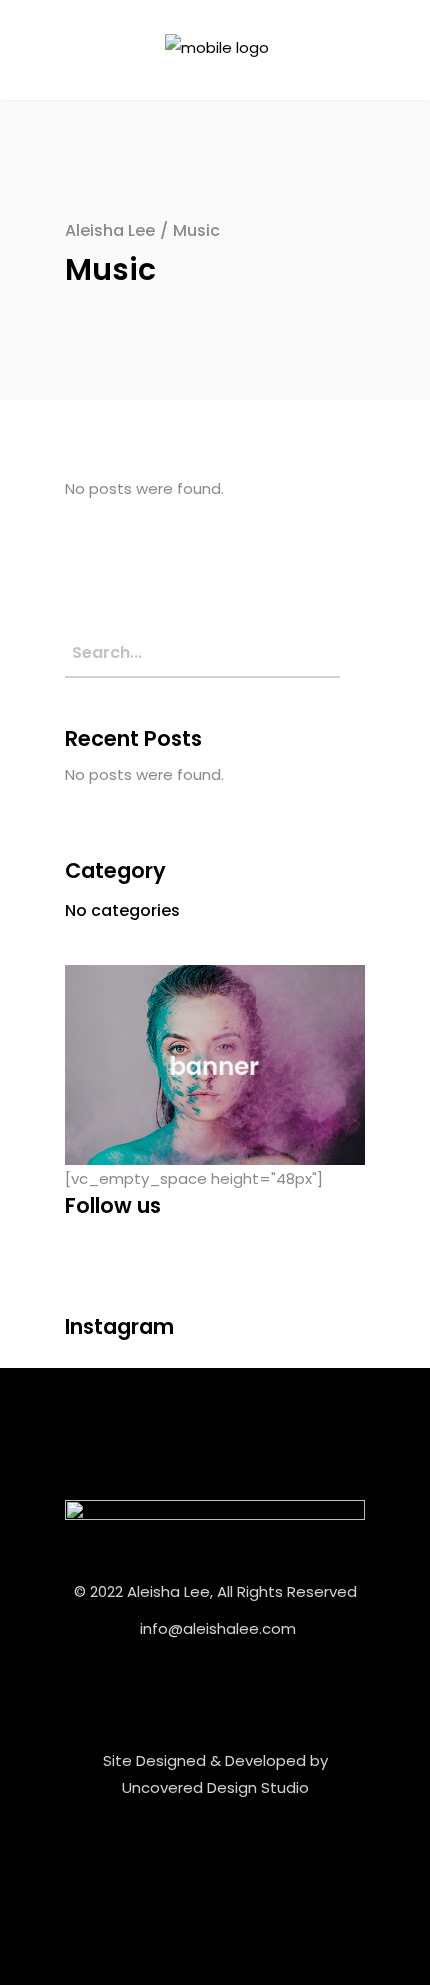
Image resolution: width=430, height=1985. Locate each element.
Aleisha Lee (110, 230)
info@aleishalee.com (218, 1628)
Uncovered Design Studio (215, 1787)
